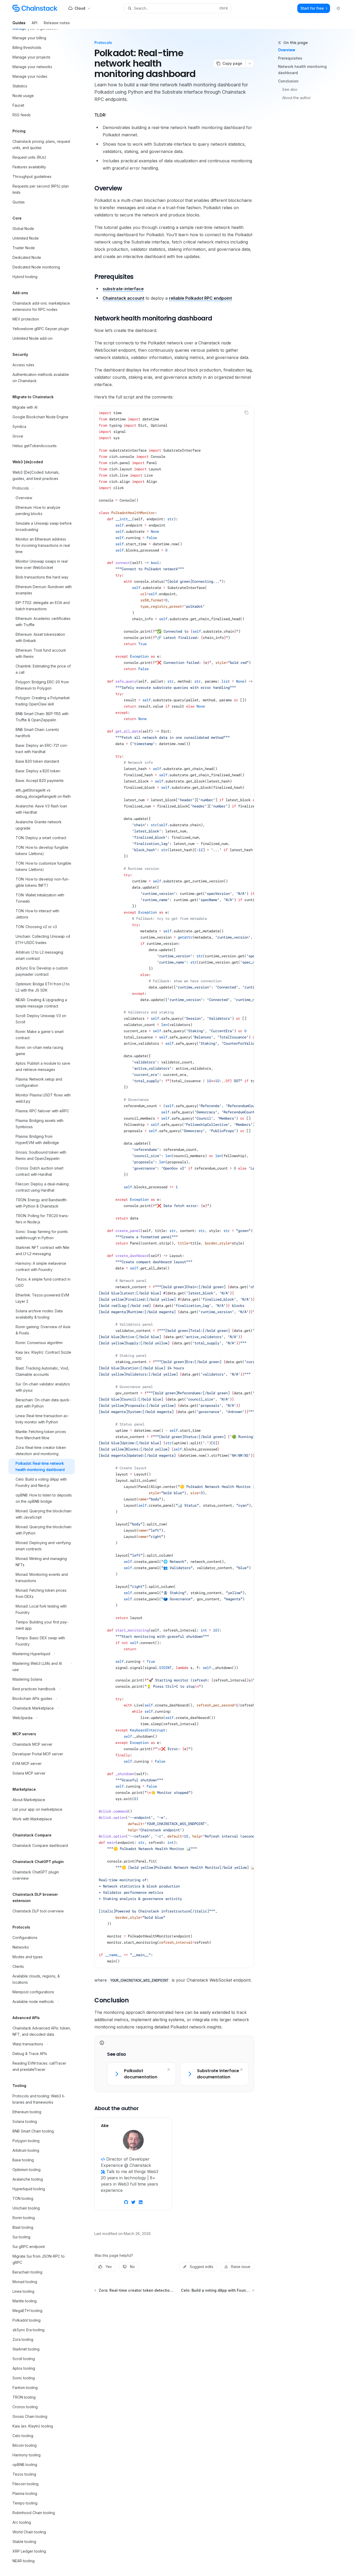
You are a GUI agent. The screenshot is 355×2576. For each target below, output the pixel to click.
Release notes (57, 23)
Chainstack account (123, 298)
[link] (141, 2074)
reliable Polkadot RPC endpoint (200, 298)
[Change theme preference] (338, 8)
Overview (287, 50)
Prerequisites (290, 58)
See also (290, 89)
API (35, 23)
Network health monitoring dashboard (302, 70)
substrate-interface (123, 289)
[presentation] (46, 1303)
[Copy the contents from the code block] (246, 413)
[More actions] (250, 63)
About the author (297, 98)
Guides (19, 23)
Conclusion (288, 81)
